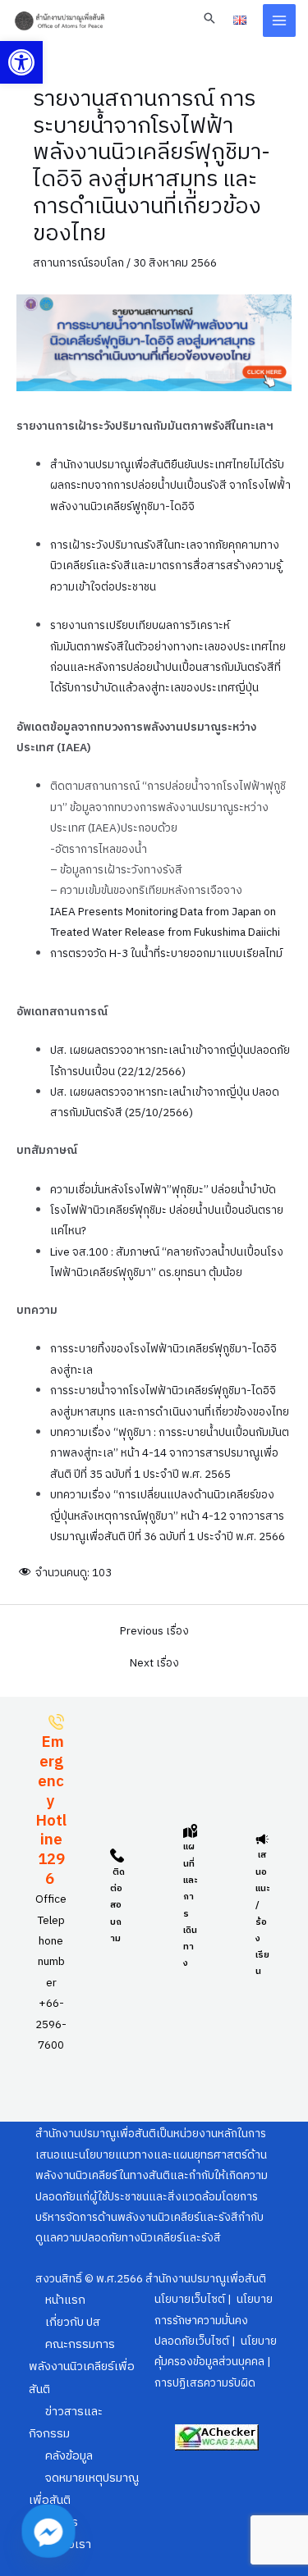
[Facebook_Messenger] (48, 2531)
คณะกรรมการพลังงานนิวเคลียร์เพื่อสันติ (82, 2367)
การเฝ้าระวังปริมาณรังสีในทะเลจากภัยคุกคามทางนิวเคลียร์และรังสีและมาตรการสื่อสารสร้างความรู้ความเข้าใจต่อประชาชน (166, 566)
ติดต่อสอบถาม (117, 1906)
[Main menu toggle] (280, 21)
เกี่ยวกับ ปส (73, 2323)
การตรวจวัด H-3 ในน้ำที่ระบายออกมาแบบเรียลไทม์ (166, 954)
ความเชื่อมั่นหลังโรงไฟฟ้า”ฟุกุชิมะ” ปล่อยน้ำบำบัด (163, 1190)
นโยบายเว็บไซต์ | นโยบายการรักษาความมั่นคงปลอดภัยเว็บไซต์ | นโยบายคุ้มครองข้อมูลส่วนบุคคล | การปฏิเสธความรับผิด (216, 2341)
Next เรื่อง (154, 1664)
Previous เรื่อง (154, 1632)
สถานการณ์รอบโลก (78, 263)
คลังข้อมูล (69, 2456)
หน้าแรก (65, 2300)
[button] (21, 62)
